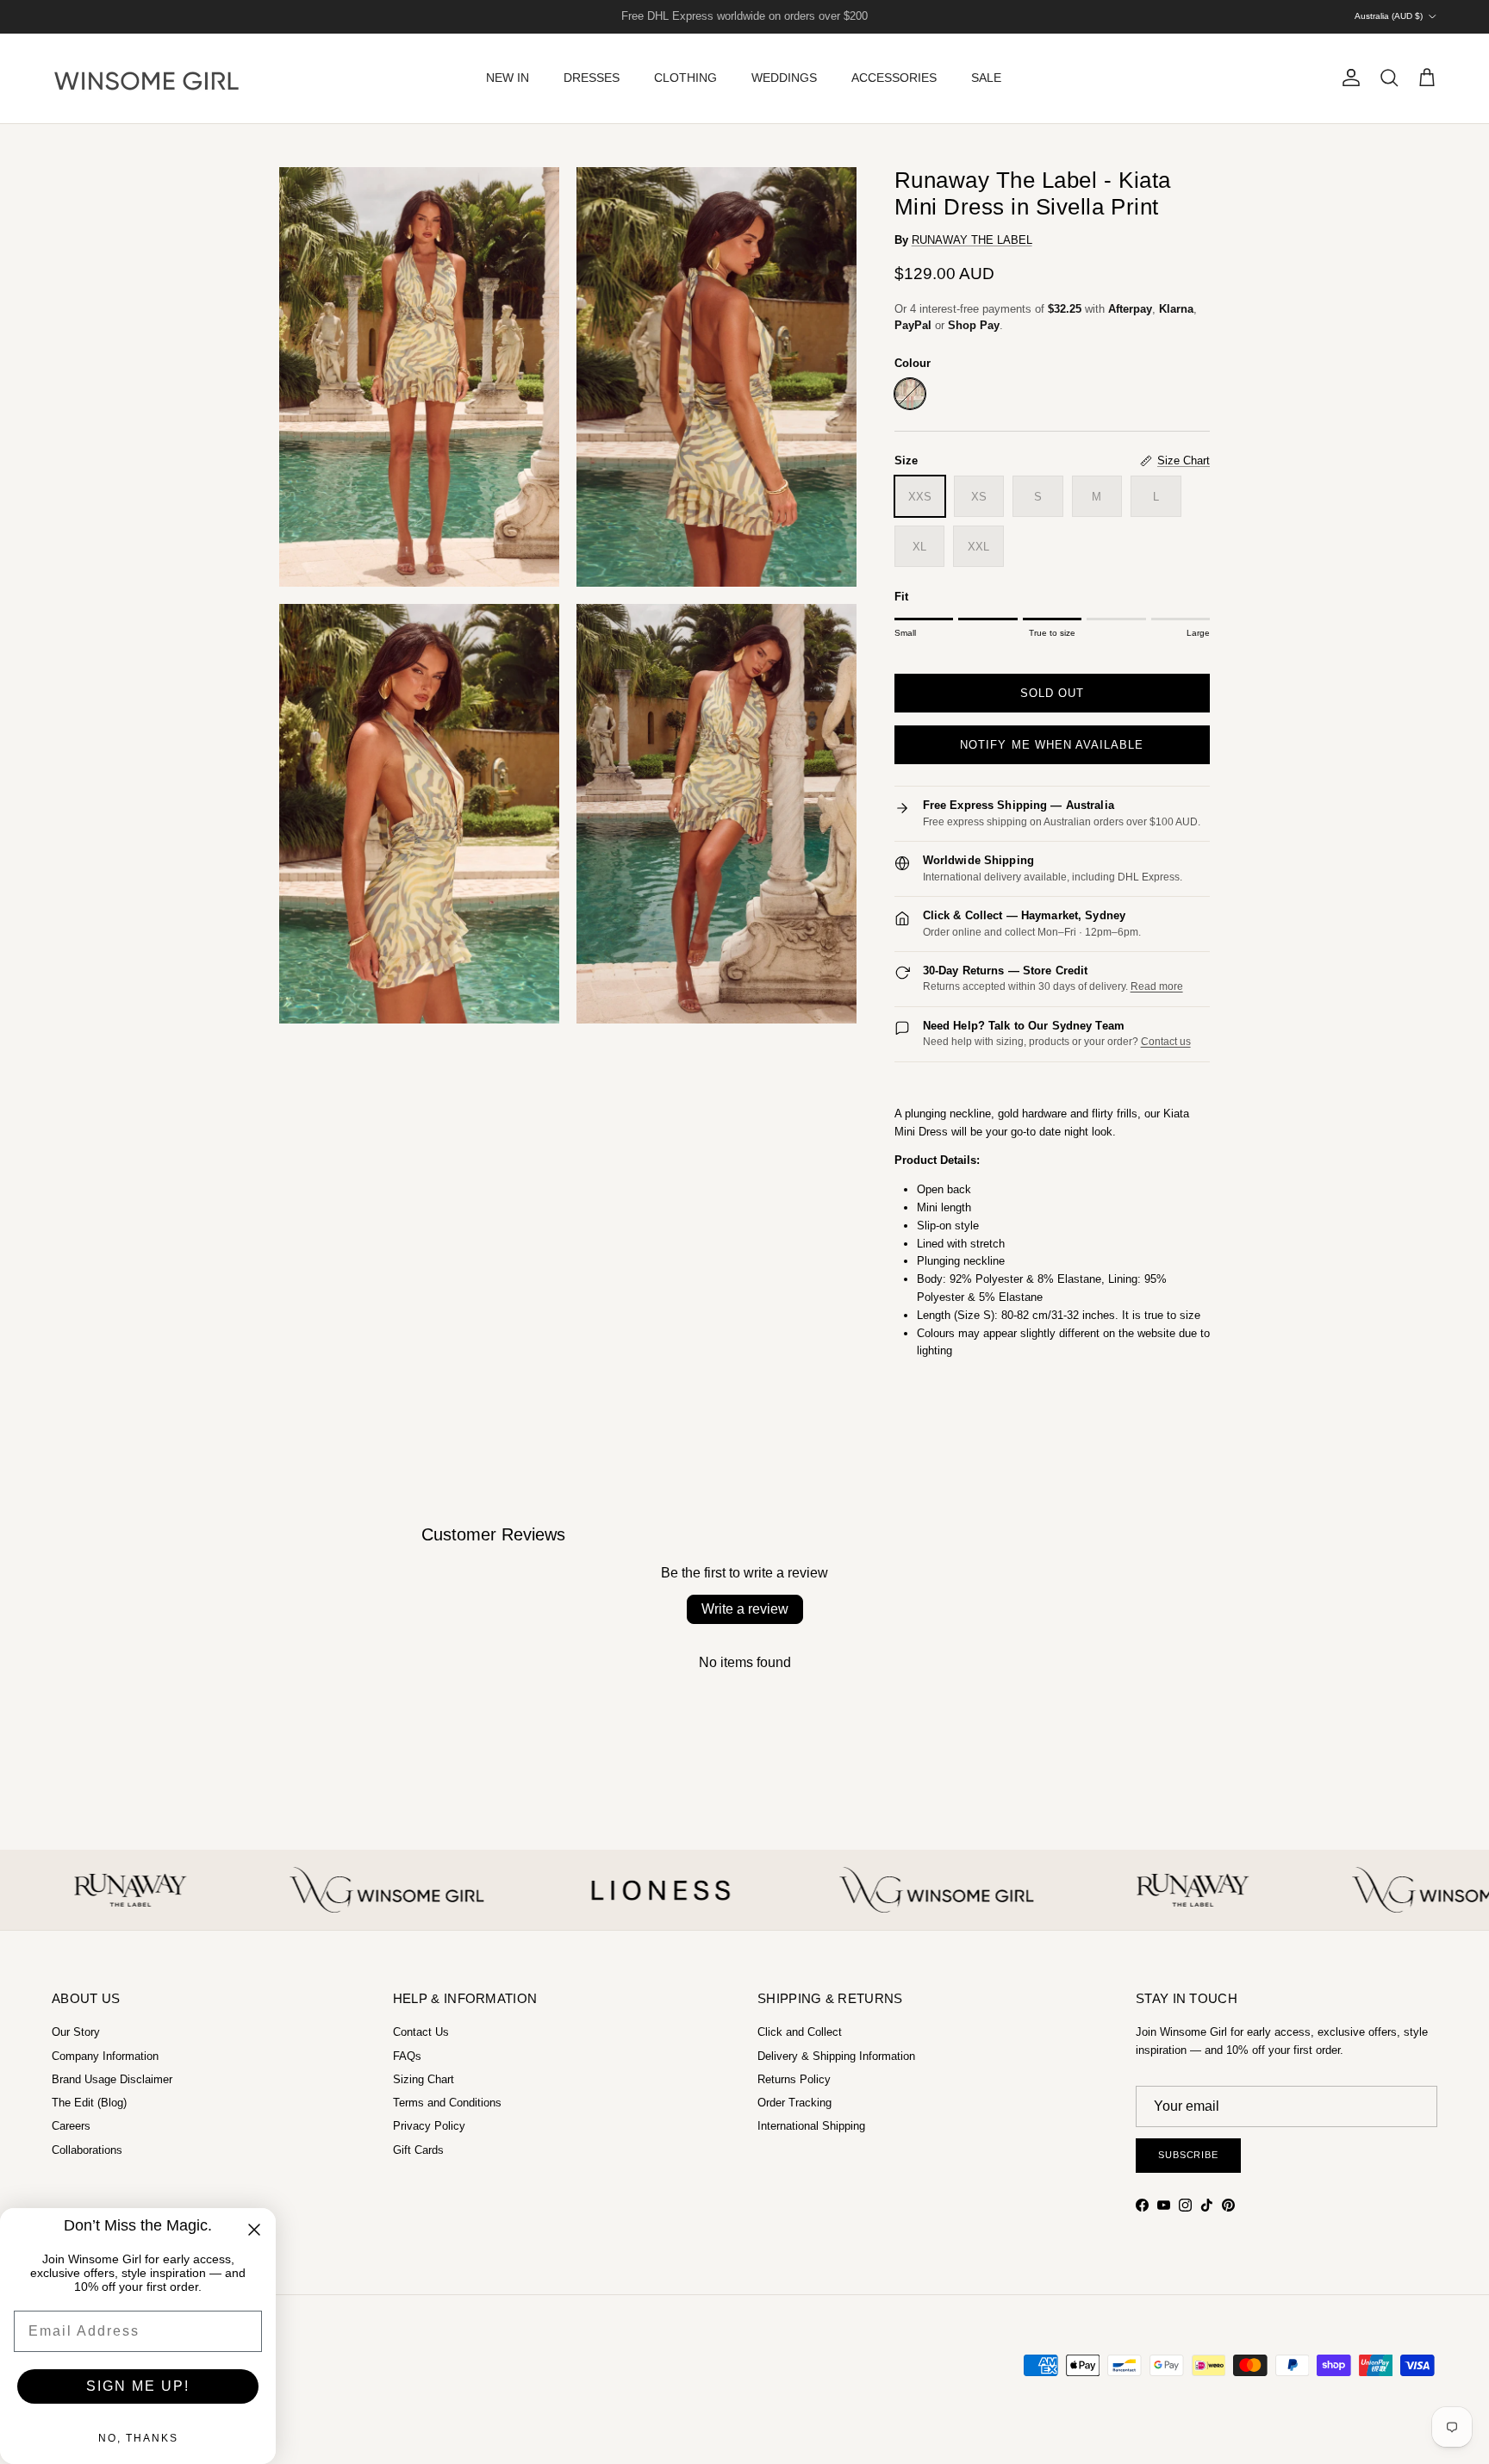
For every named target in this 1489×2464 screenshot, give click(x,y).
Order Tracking (794, 2103)
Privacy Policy (429, 2126)
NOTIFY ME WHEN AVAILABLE (1052, 745)
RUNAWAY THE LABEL (972, 240)
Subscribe (1188, 2155)
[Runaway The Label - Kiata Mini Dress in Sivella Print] (910, 394)
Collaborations (87, 2150)
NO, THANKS (138, 2438)
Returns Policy (794, 2079)
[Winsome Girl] (146, 78)
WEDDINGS (784, 78)
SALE (986, 78)
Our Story (76, 2032)
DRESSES (592, 78)
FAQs (407, 2056)
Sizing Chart (424, 2079)
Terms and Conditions (447, 2103)
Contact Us (421, 2032)
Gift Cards (418, 2150)
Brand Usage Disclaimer (112, 2079)
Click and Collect (800, 2032)
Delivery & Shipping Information (836, 2056)
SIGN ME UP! (138, 2386)
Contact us (1166, 1042)
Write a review (745, 1609)
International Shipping (811, 2126)
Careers (71, 2126)
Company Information (105, 2056)
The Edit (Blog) (89, 2103)
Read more (1157, 986)
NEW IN (508, 78)
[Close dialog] (254, 2230)
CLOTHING (685, 78)
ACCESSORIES (894, 78)
